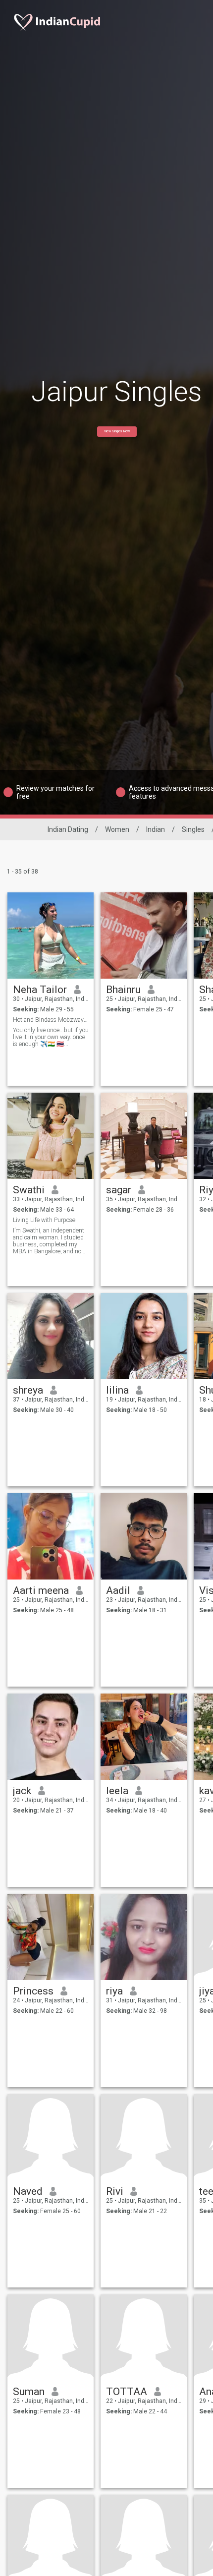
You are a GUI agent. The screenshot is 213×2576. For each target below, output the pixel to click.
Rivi (115, 2191)
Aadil (118, 1590)
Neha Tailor (40, 990)
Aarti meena (41, 1590)
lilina (117, 1390)
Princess (33, 1991)
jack (22, 1791)
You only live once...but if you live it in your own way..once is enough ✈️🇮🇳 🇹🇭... (51, 1037)
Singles (193, 829)
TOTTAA (127, 2392)
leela (117, 1791)
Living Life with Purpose (44, 1220)
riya (114, 1991)
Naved (28, 2191)
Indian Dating (68, 829)
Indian (156, 829)
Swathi (29, 1190)
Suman (29, 2392)
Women (117, 829)
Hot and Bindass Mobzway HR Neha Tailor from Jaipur (51, 1020)
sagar (119, 1190)
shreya (28, 1390)
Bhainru (123, 990)
